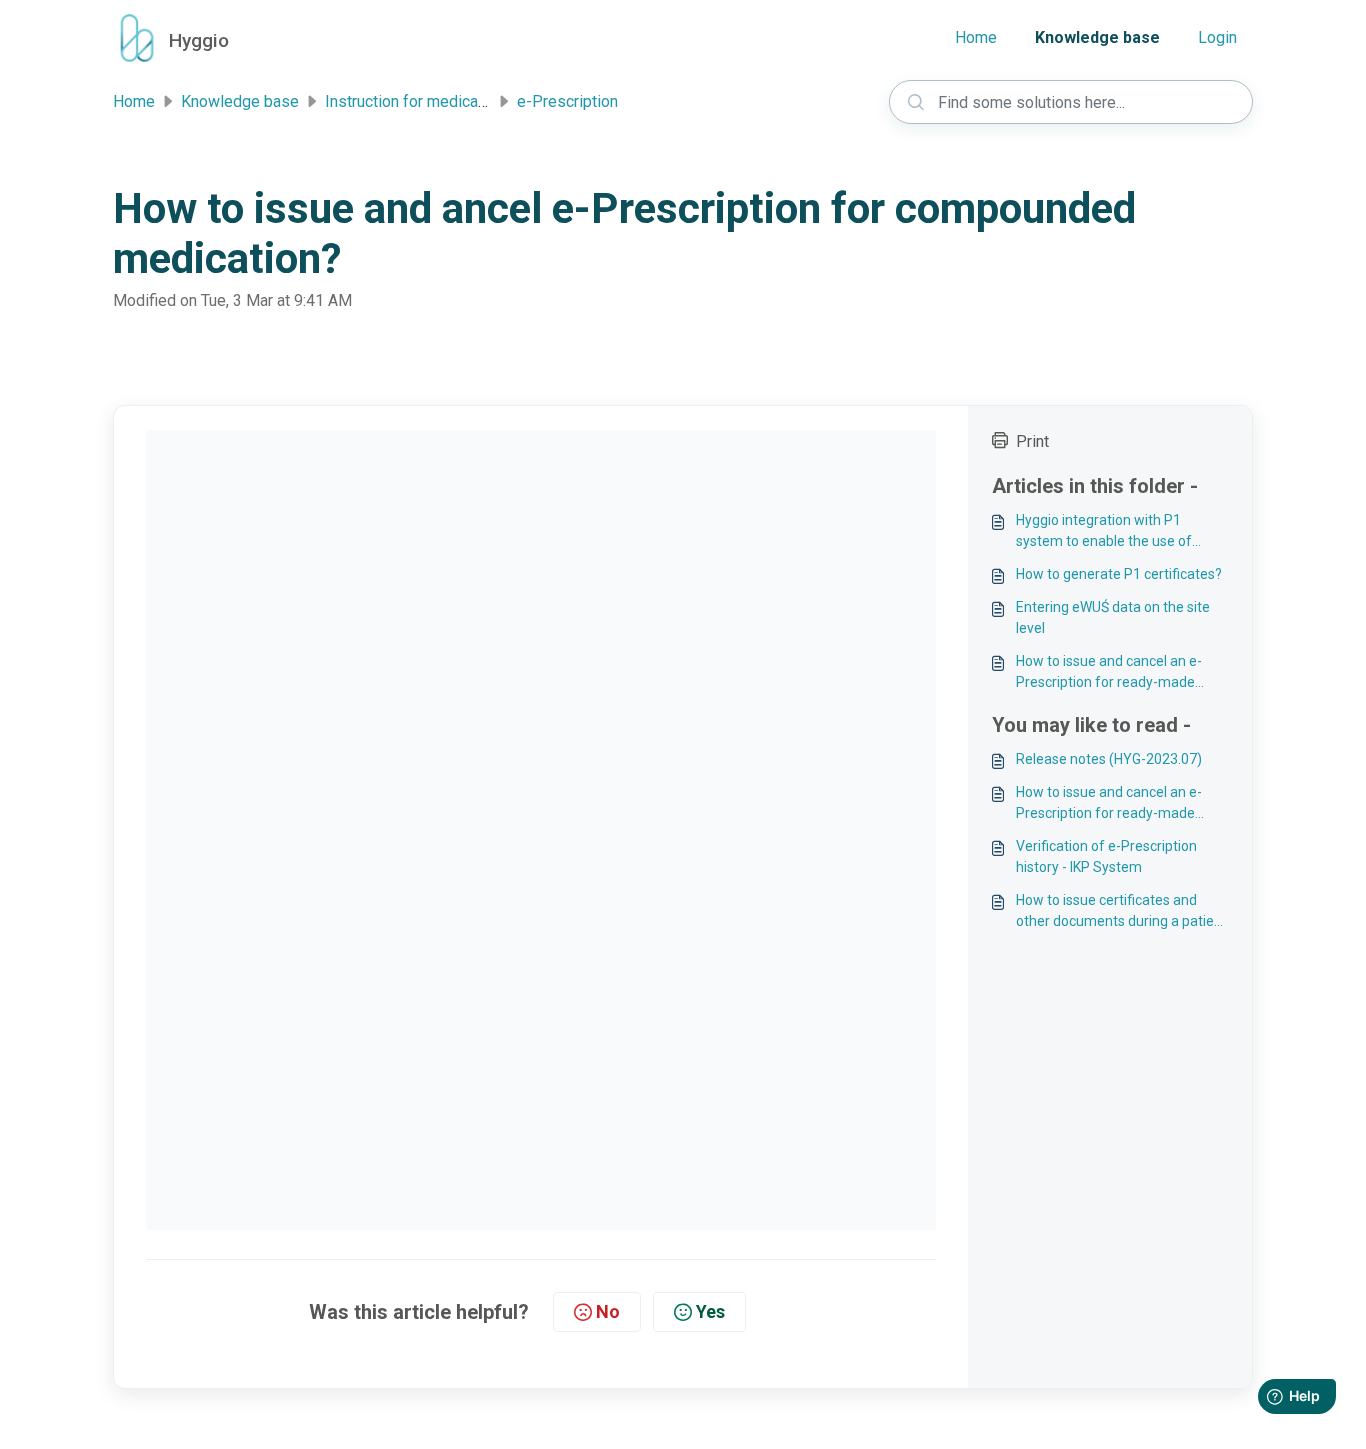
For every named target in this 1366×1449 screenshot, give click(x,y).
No (608, 1311)
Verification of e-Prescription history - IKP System (1106, 856)
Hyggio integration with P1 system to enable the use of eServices (1104, 532)
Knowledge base (1097, 37)
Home (976, 37)
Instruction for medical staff (422, 101)
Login (1217, 37)
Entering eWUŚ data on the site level (1113, 617)
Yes (710, 1311)
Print (1032, 441)
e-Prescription (567, 101)
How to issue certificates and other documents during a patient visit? (1121, 912)
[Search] (916, 102)
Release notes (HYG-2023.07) (1109, 759)
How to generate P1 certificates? (1119, 574)
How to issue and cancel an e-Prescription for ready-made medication (1109, 673)
